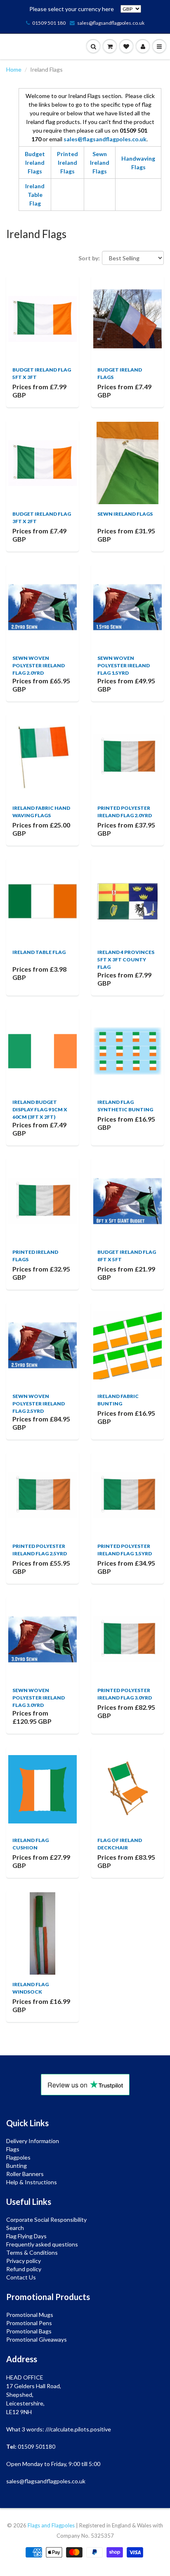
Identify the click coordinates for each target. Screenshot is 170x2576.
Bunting (17, 2166)
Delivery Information (33, 2141)
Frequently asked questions (42, 2244)
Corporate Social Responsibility (46, 2220)
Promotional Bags (29, 2331)
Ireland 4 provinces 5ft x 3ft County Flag (126, 960)
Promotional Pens (29, 2323)
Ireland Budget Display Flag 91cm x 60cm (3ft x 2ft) (40, 1109)
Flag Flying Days (26, 2236)
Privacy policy (24, 2261)
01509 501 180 (49, 23)
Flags (13, 2149)
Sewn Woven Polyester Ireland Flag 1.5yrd (124, 665)
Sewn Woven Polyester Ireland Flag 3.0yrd (39, 1698)
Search (15, 2228)
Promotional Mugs (30, 2315)
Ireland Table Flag (35, 195)
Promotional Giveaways (37, 2339)
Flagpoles (18, 2157)
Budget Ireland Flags (35, 162)
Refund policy (24, 2269)
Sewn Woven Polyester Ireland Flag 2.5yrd (39, 1404)
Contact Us (21, 2277)
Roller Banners (25, 2174)
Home (14, 69)
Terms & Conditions (32, 2252)
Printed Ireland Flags (67, 162)
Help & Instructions (32, 2182)
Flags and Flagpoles (51, 2525)
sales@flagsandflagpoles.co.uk (111, 23)
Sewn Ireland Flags (100, 162)
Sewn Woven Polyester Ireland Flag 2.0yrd (39, 665)
